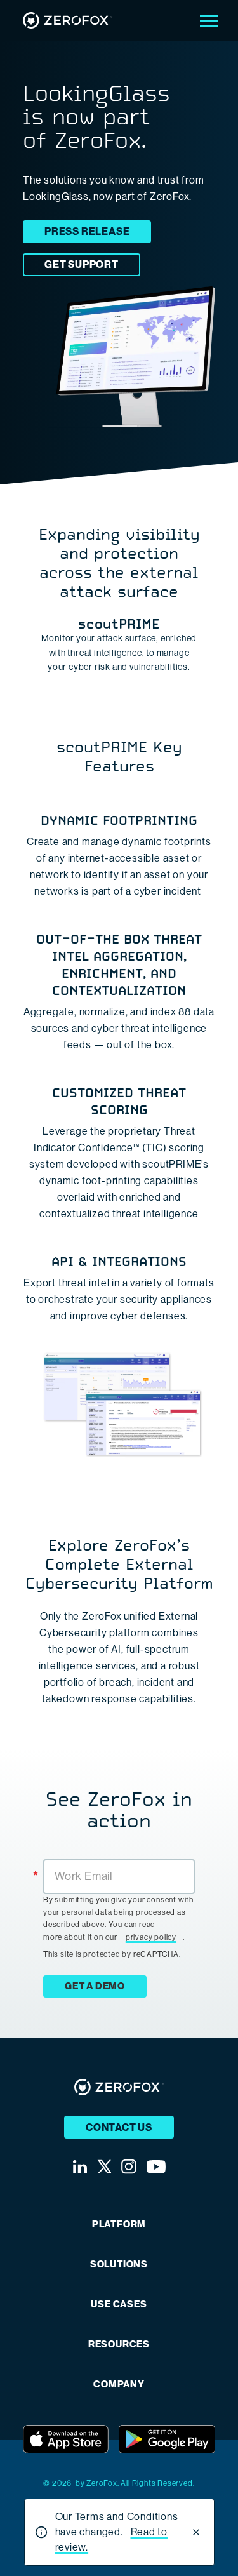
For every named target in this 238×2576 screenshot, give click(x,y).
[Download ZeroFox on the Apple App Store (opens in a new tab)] (66, 2439)
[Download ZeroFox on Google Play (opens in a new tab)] (167, 2439)
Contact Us (119, 2127)
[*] (119, 1858)
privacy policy (151, 1937)
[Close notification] (196, 2532)
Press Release (87, 231)
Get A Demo (95, 1986)
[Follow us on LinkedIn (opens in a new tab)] (80, 2167)
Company (119, 2385)
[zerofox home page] (68, 20)
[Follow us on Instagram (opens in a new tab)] (129, 2166)
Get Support (82, 264)
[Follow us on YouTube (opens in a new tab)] (156, 2167)
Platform (119, 2225)
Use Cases (119, 2305)
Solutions (119, 2265)
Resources (119, 2345)
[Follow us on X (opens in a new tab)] (104, 2166)
